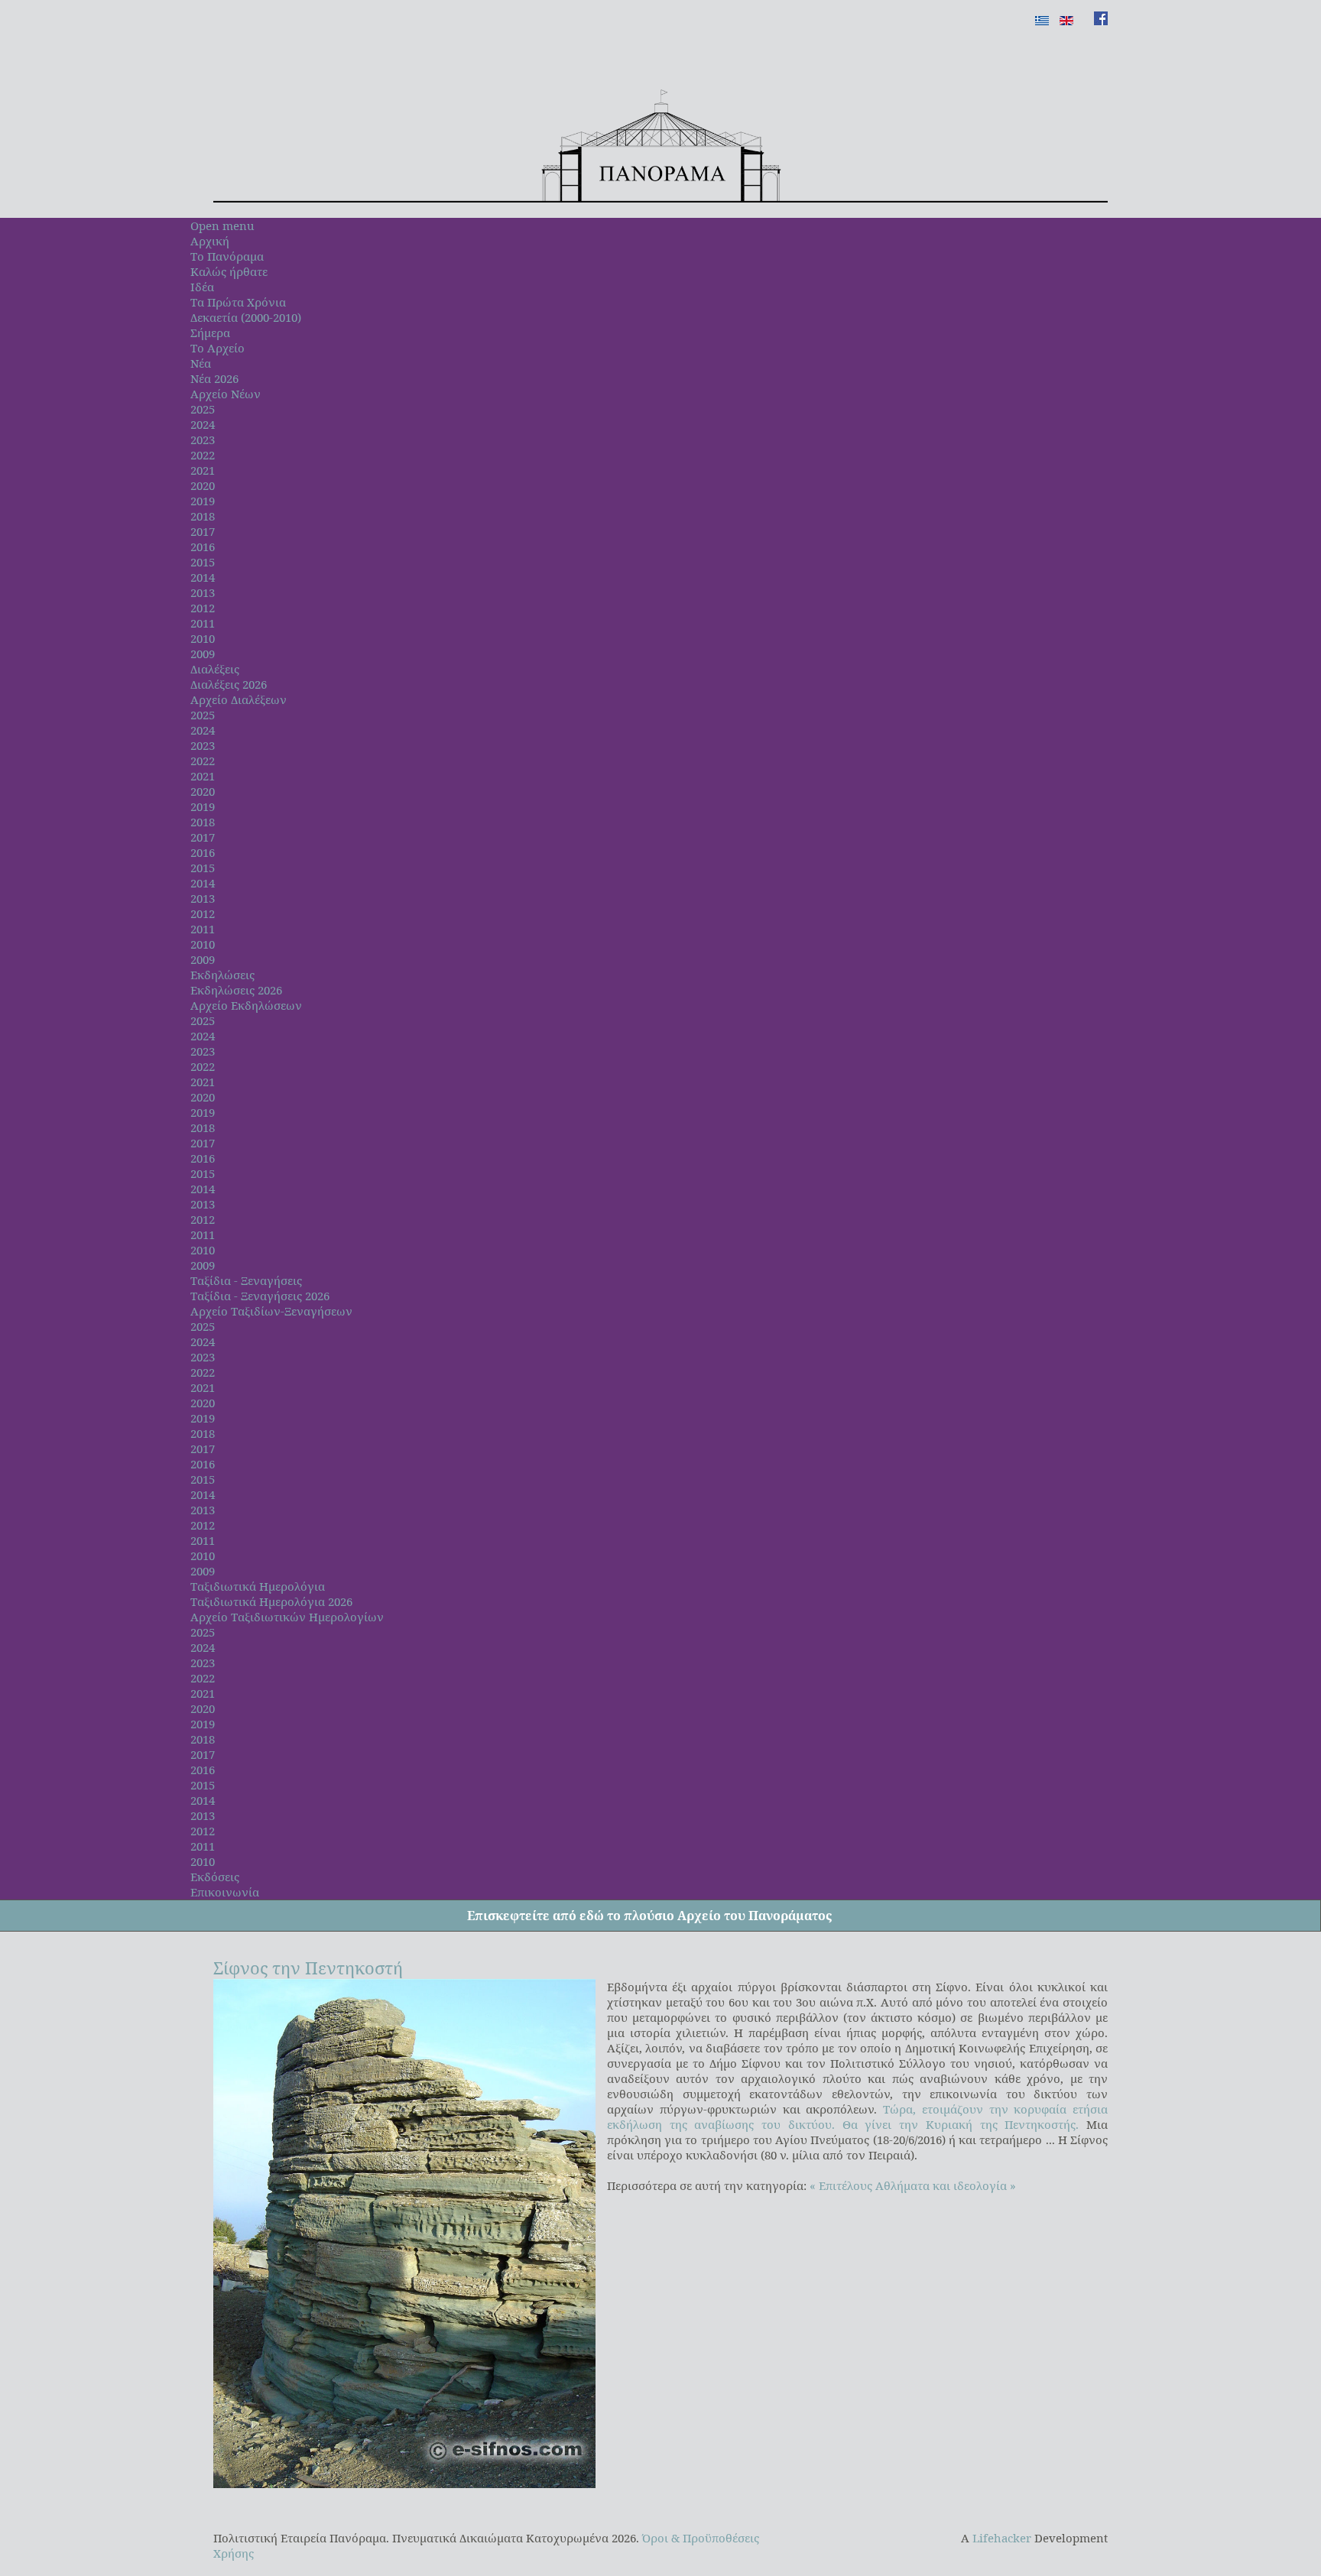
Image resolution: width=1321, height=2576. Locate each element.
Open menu (222, 225)
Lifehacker (1002, 2538)
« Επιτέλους (841, 2185)
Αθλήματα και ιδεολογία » (946, 2185)
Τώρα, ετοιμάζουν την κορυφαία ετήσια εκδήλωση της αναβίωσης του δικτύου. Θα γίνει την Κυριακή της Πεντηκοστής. (857, 2117)
